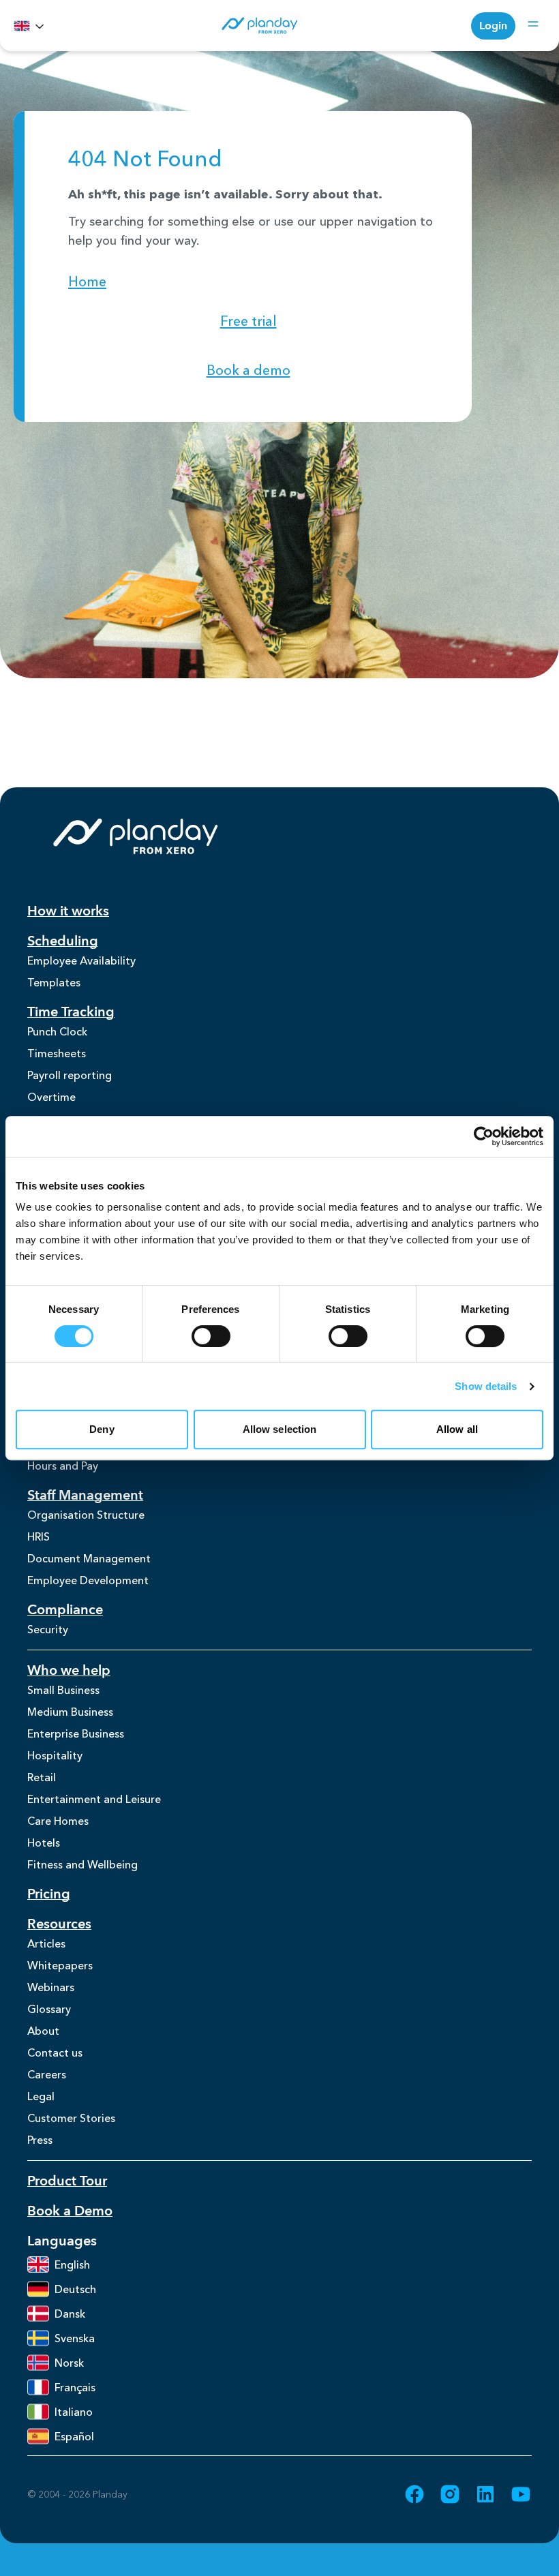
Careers (47, 2074)
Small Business (63, 1690)
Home (87, 282)
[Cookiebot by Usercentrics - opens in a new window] (484, 1136)
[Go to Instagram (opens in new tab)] (450, 2494)
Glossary (49, 2009)
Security (48, 1629)
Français (75, 2387)
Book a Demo (70, 2211)
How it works (68, 911)
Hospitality (55, 1755)
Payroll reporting (70, 1075)
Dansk (70, 2314)
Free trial (248, 321)
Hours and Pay (63, 1466)
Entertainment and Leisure (94, 1799)
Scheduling (63, 941)
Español (74, 2436)
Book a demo (248, 370)
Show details (486, 1386)
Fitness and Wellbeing (82, 1864)
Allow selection (280, 1429)
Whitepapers (60, 1965)
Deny (102, 1429)
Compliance (65, 1610)
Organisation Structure (86, 1515)
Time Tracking (71, 1012)
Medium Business (70, 1712)
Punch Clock (57, 1031)
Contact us (55, 2052)
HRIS (39, 1536)
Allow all (457, 1429)
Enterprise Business (76, 1733)
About (43, 2031)
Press (40, 2140)
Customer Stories (71, 2118)
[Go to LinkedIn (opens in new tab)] (485, 2494)
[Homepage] (259, 26)
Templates (54, 982)
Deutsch (75, 2289)
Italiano (74, 2412)
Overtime (51, 1097)
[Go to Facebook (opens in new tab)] (414, 2494)
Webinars (51, 1987)
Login (493, 26)
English (72, 2264)
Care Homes (58, 1821)
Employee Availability (81, 960)
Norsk (69, 2363)
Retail (42, 1777)
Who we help (69, 1670)
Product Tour (67, 2181)
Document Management (89, 1558)
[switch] (211, 1336)
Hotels (44, 1843)
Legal (41, 2096)
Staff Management (85, 1495)
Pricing (49, 1894)
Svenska (75, 2338)
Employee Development (88, 1580)
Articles (46, 1943)
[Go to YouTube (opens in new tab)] (521, 2494)
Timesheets (57, 1053)
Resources (59, 1924)
